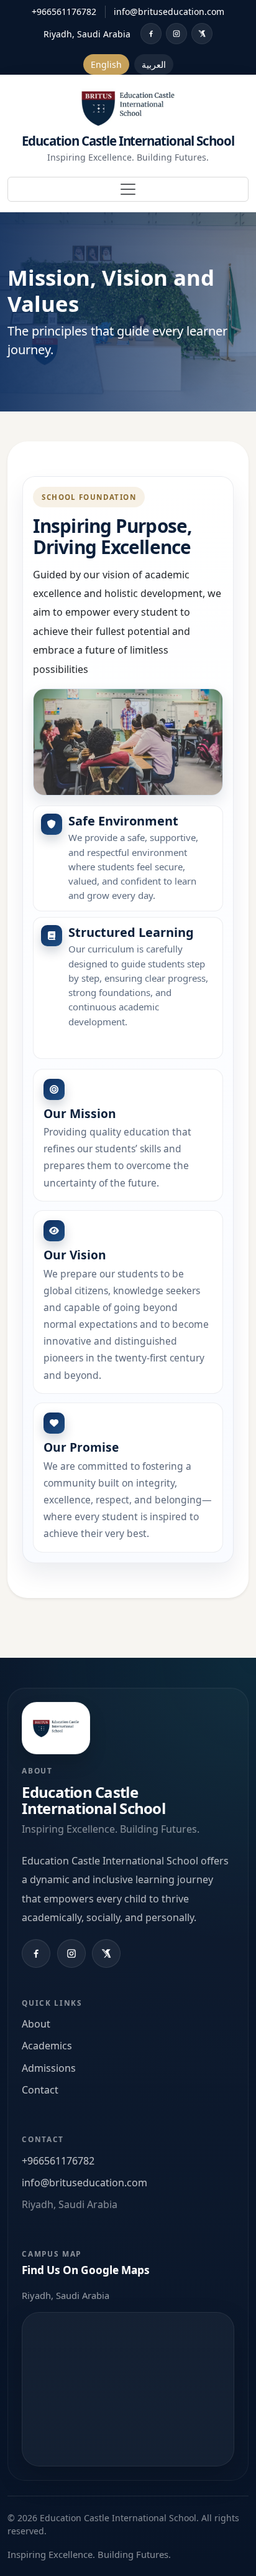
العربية (154, 64)
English (106, 64)
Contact (40, 2090)
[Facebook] (151, 34)
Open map (128, 2389)
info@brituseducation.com (169, 12)
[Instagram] (176, 34)
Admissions (49, 2068)
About (36, 2024)
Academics (47, 2046)
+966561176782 (64, 12)
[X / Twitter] (202, 34)
